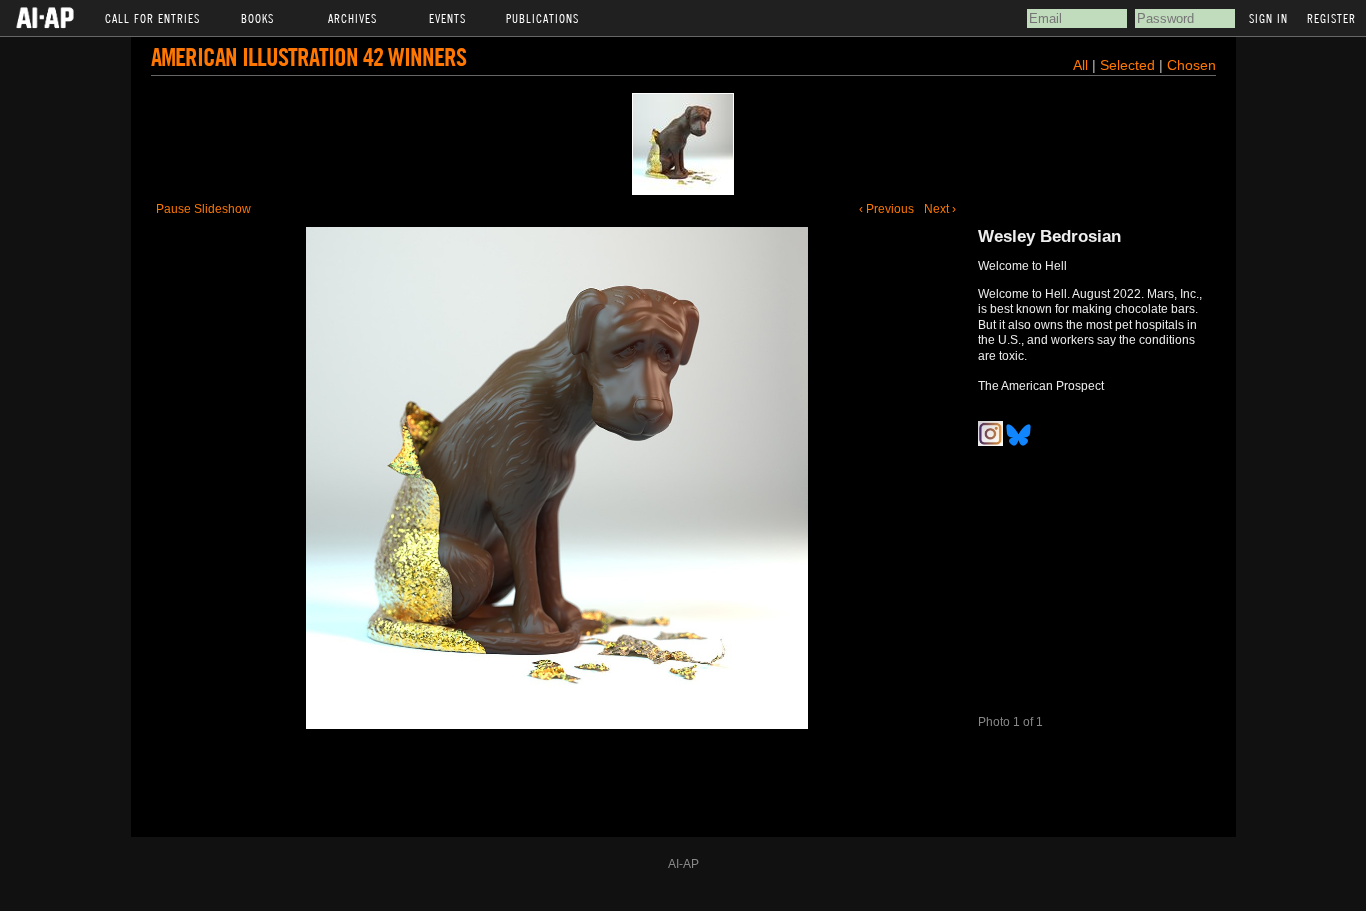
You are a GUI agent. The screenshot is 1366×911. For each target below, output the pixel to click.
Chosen (1191, 65)
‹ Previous (886, 209)
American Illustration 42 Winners (308, 56)
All (1080, 65)
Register (1331, 18)
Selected (1129, 65)
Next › (940, 209)
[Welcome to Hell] (683, 144)
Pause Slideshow (203, 209)
